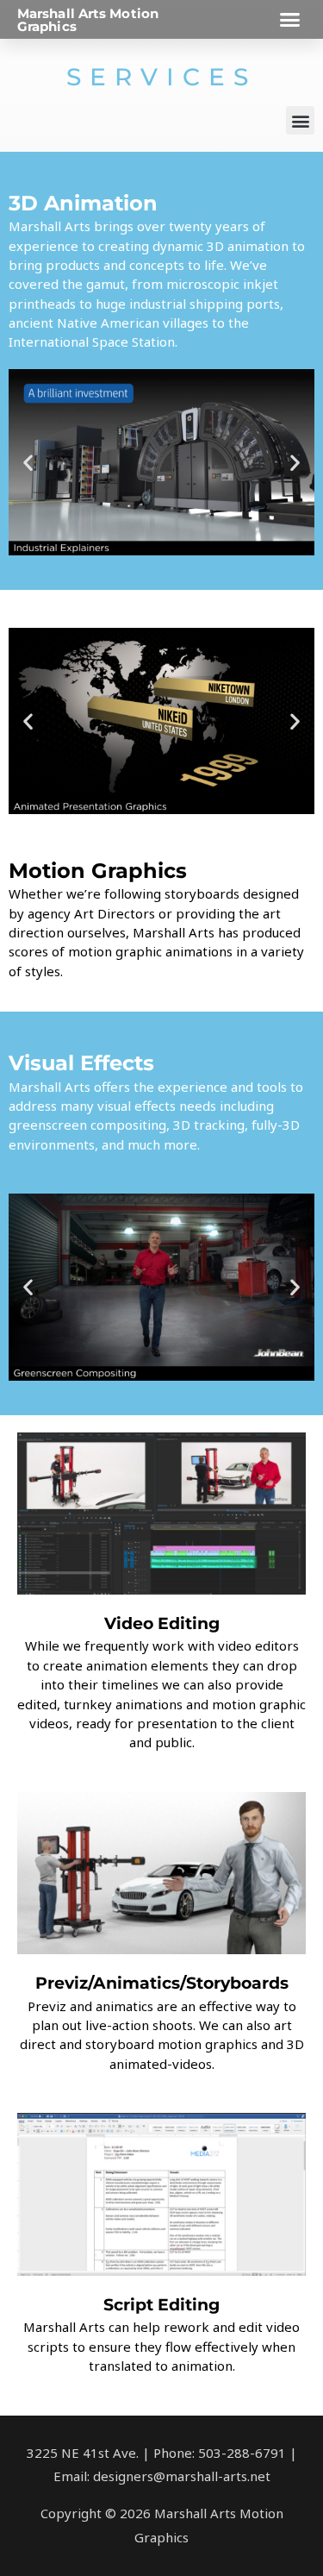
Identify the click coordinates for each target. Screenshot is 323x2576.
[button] (290, 20)
